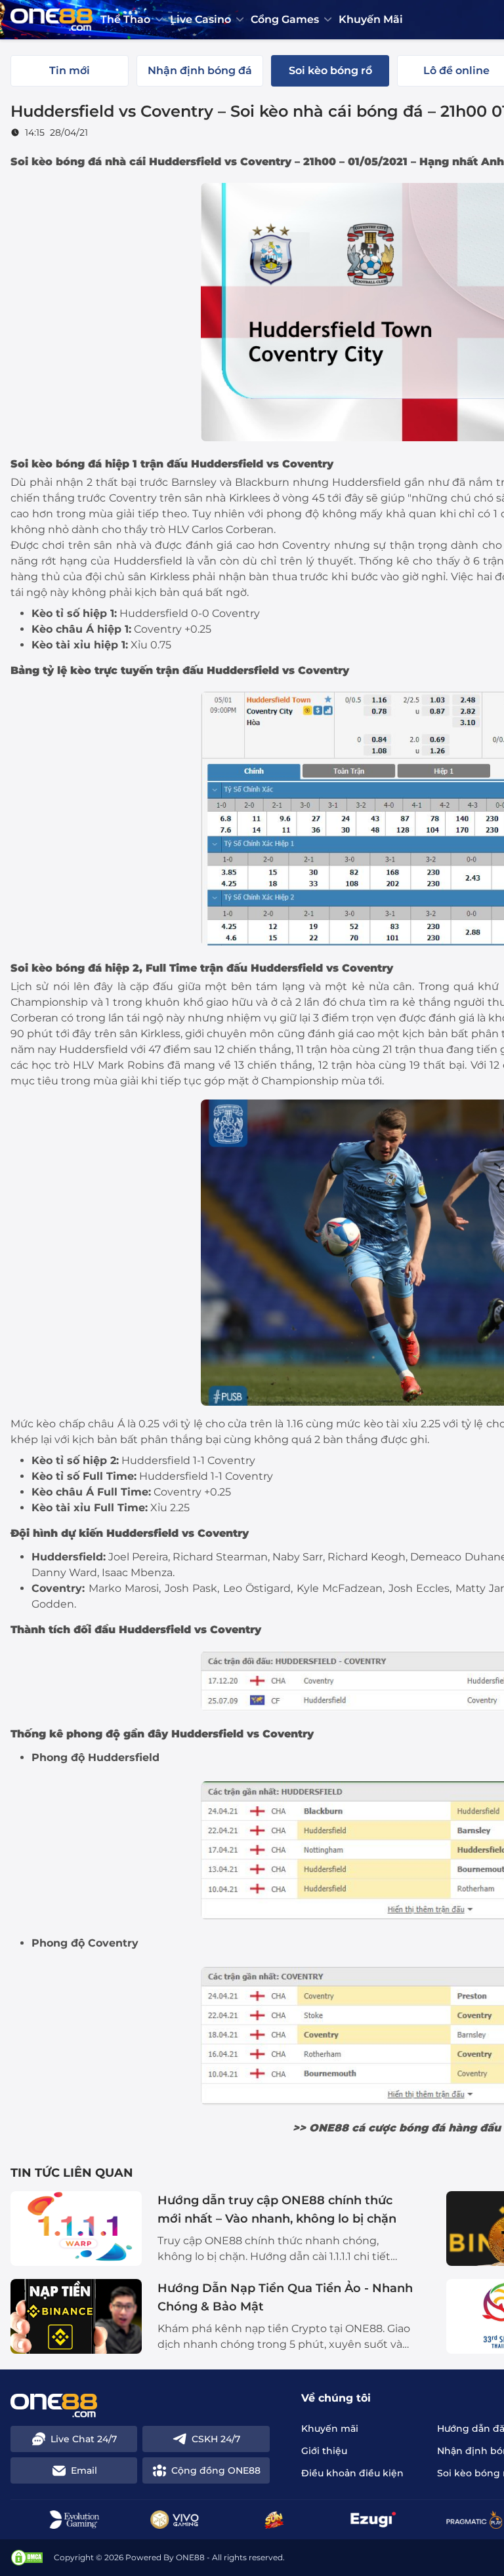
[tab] (70, 71)
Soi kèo (31, 464)
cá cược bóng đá (398, 2128)
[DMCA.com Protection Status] (27, 2558)
